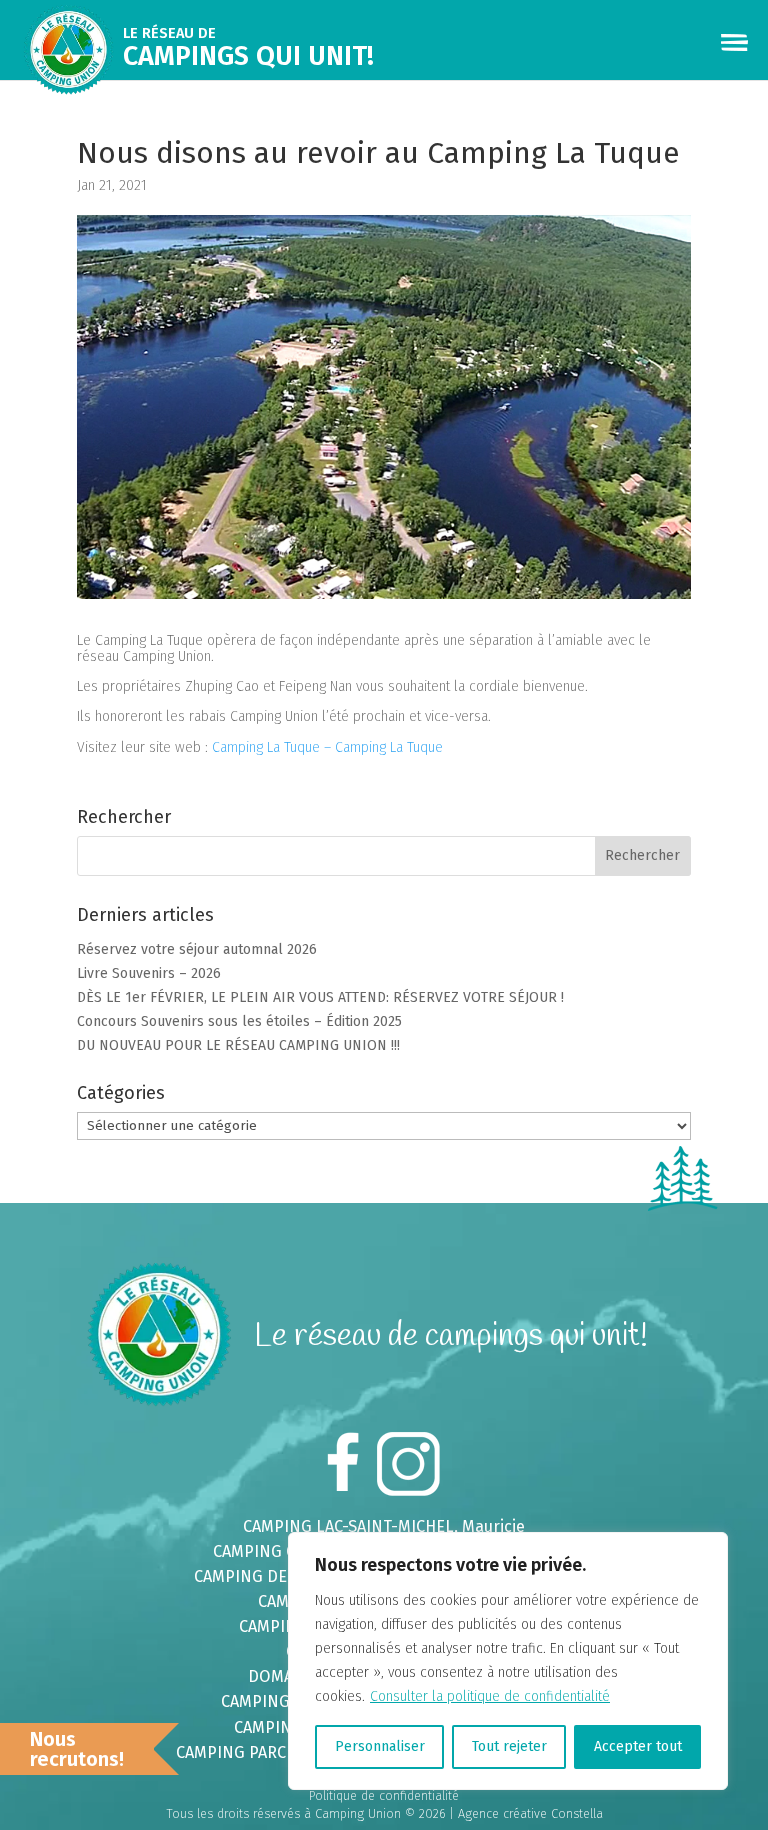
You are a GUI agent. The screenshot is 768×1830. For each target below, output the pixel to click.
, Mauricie (384, 1526)
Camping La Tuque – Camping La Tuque (327, 747)
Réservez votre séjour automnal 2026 (197, 949)
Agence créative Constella (530, 1813)
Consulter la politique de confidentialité (490, 1696)
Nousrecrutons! (77, 1749)
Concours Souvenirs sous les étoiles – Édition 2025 (239, 1021)
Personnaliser (380, 1746)
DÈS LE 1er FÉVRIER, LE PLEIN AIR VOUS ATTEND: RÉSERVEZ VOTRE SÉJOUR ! (320, 997)
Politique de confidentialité (384, 1795)
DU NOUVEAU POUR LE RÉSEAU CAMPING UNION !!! (238, 1045)
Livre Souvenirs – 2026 (149, 973)
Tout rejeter (509, 1746)
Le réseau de (248, 48)
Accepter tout (638, 1746)
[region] (508, 1661)
